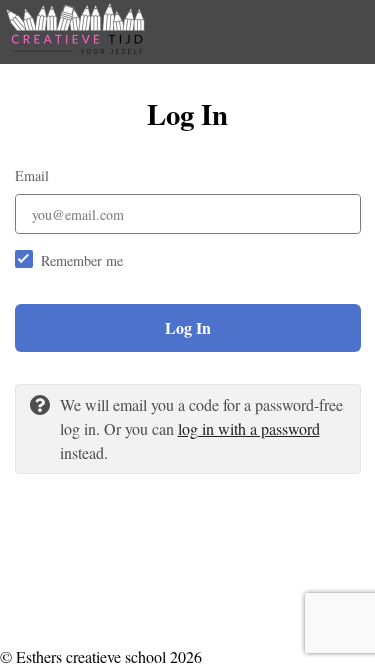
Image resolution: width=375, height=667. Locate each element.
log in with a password (249, 428)
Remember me (82, 260)
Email (32, 175)
